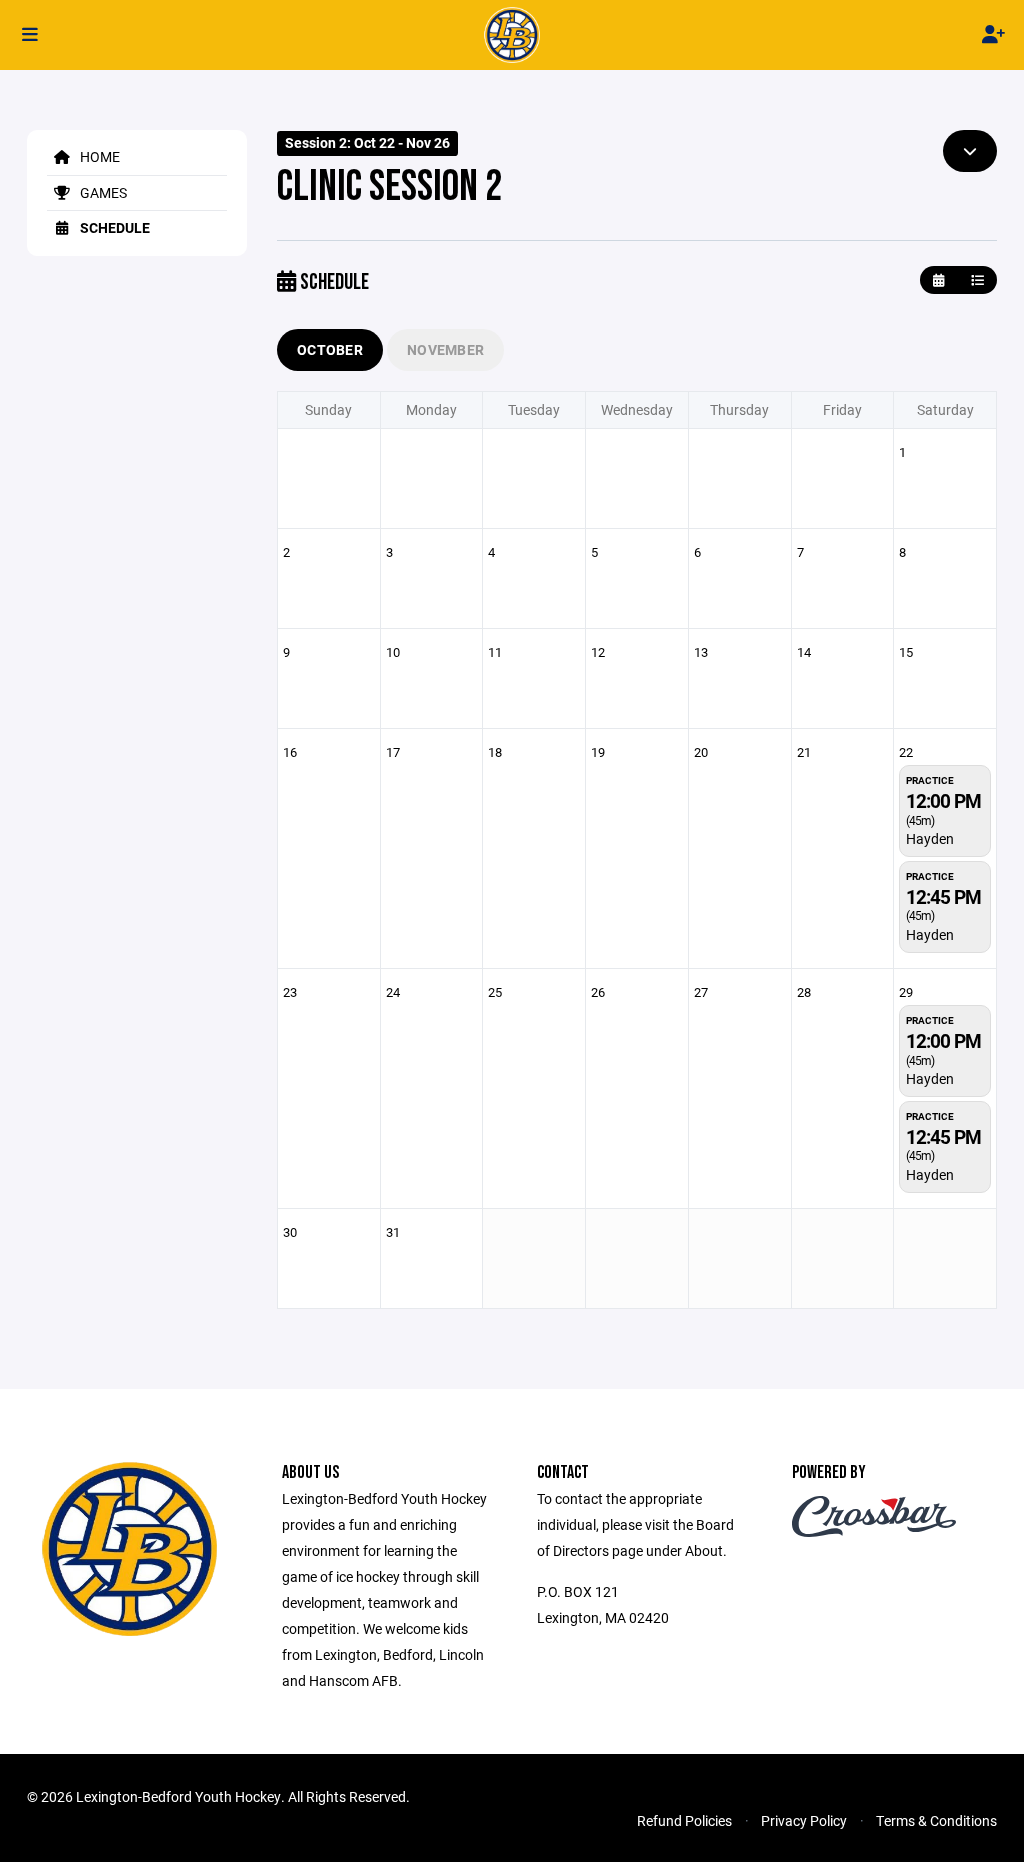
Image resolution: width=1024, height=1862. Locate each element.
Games (102, 192)
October (330, 349)
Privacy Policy (804, 1820)
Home (98, 156)
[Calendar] (938, 280)
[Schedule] (977, 280)
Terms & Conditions (936, 1820)
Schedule (113, 227)
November (445, 349)
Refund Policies (684, 1820)
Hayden (930, 838)
